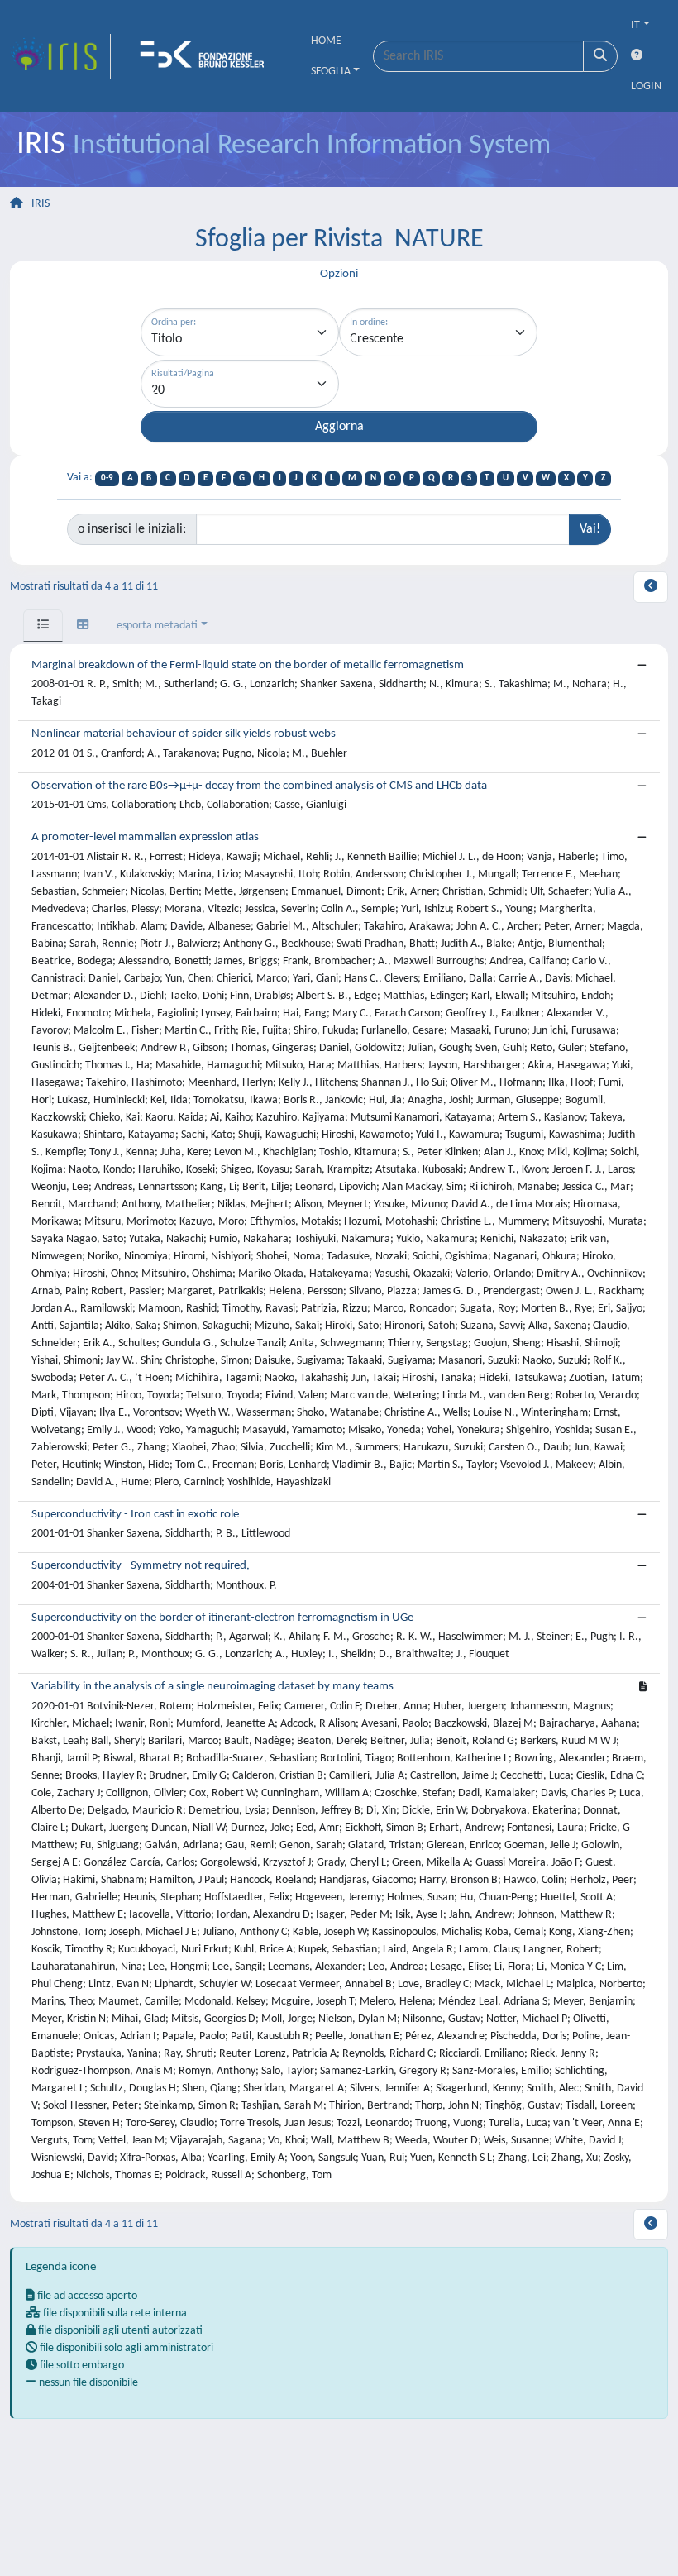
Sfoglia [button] (331, 72)
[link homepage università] (208, 56)
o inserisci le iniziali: (132, 529)
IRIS (41, 204)
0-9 (107, 478)
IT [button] (635, 25)
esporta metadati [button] (157, 626)
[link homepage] (60, 56)
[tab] (43, 626)
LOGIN (646, 86)
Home (326, 41)
